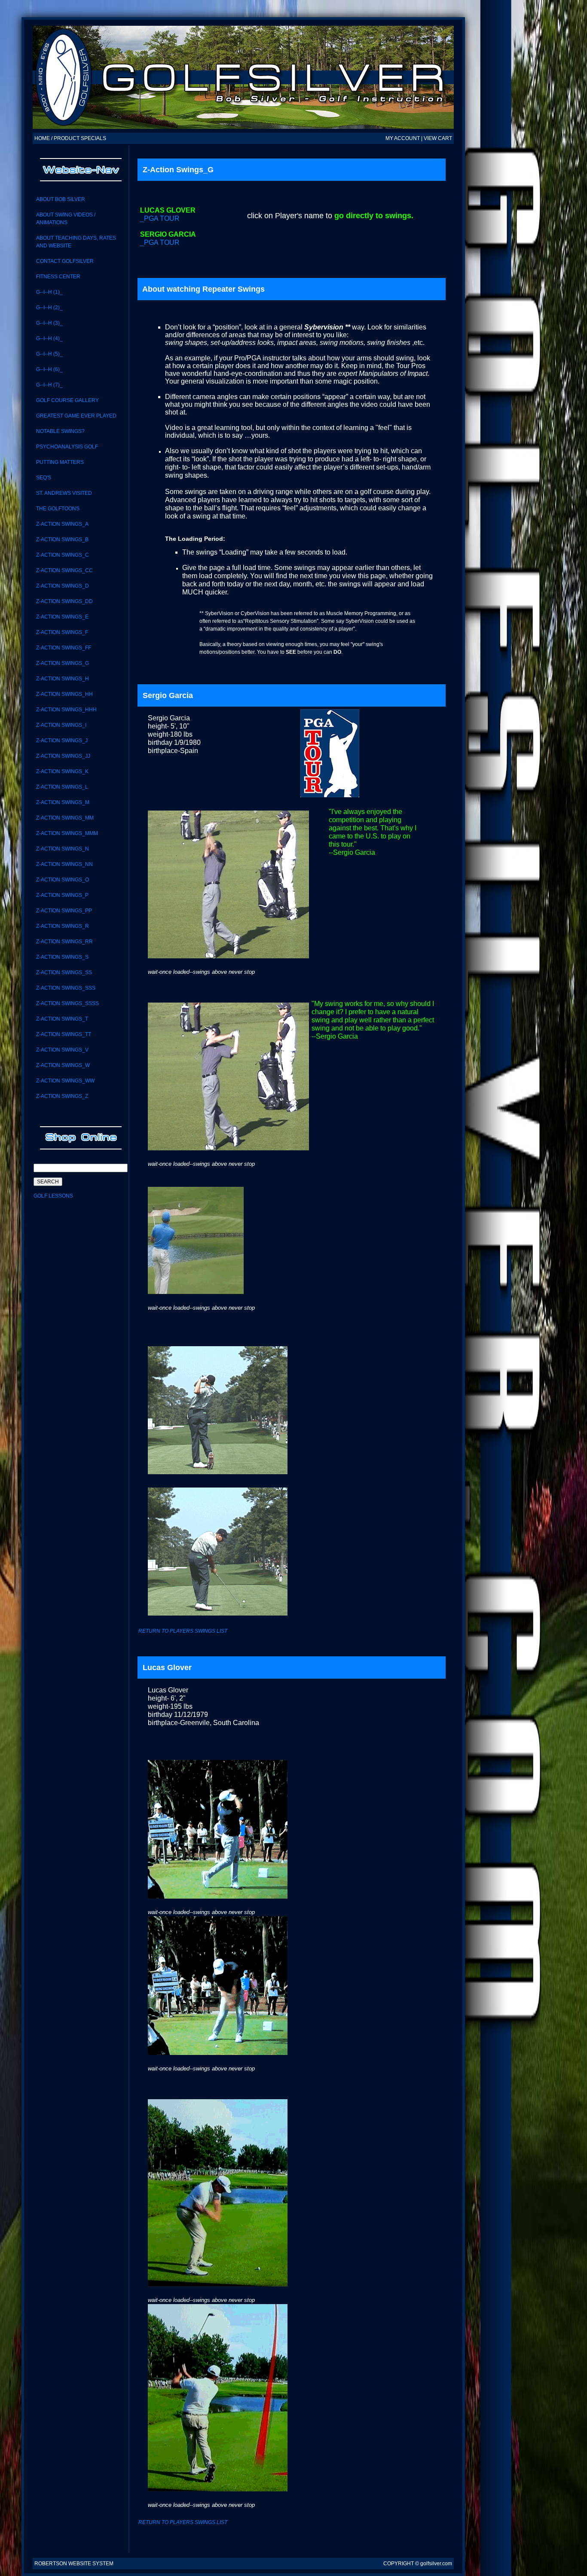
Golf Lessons (53, 1196)
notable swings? (60, 431)
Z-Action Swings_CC (64, 570)
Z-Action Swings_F (62, 632)
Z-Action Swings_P (62, 895)
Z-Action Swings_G (63, 663)
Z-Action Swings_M (63, 802)
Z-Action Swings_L (62, 787)
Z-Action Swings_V (62, 1050)
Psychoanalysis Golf (67, 447)
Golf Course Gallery (67, 400)
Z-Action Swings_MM (65, 818)
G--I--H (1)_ (49, 292)
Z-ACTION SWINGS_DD (64, 601)
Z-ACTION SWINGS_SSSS (67, 1003)
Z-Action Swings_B (62, 540)
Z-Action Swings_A (62, 524)
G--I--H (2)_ (49, 308)
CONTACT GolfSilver (65, 261)
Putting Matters (60, 462)
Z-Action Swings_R (63, 926)
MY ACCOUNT (403, 138)
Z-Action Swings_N (63, 849)
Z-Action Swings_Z (62, 1096)
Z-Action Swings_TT (64, 1034)
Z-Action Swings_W (63, 1065)
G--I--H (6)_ (49, 369)
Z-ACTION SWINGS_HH (64, 694)
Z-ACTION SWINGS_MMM (67, 833)
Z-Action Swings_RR (64, 942)
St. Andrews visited (64, 493)
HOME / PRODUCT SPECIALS (70, 138)
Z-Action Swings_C (63, 555)
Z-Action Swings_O (63, 880)
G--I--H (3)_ (49, 323)
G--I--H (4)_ (49, 338)
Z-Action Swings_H (63, 679)
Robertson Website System (74, 2564)
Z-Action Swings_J (62, 741)
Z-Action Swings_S (62, 957)
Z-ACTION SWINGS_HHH (66, 710)
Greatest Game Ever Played (76, 416)
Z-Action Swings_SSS (66, 988)
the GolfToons (58, 509)
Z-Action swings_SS (64, 972)
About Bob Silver (61, 199)
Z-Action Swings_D (63, 586)
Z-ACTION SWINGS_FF (64, 648)
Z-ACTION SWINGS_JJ (63, 756)
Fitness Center (58, 277)
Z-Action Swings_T (62, 1019)
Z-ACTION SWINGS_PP (64, 911)
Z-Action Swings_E (62, 617)
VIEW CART (438, 138)
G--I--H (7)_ (49, 385)
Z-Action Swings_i (61, 725)
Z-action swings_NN (64, 864)
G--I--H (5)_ (49, 354)
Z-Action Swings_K (62, 771)
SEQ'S (44, 478)
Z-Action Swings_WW (65, 1081)
